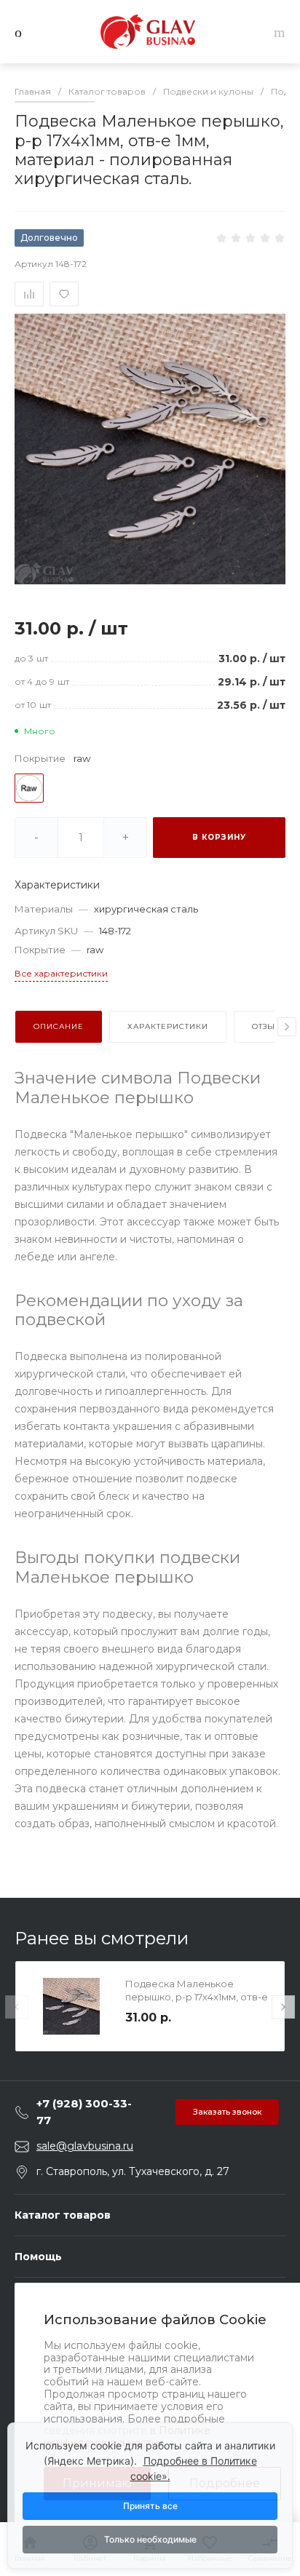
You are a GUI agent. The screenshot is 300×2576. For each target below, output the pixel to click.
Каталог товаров (63, 2215)
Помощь (38, 2257)
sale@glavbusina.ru (85, 2146)
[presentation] (287, 1027)
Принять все (150, 2506)
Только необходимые (150, 2539)
